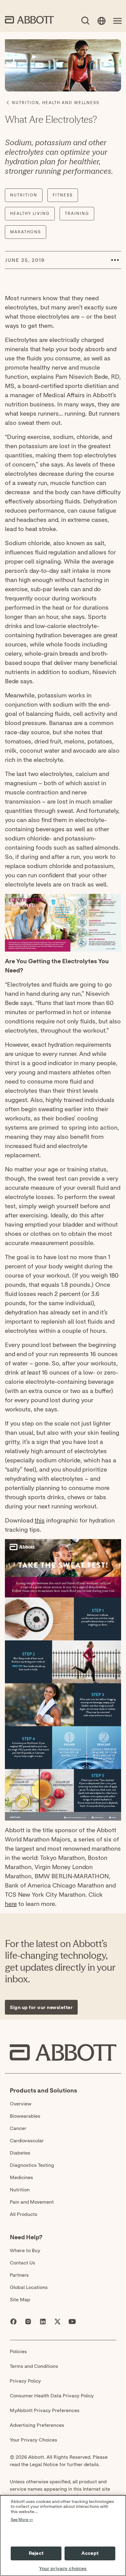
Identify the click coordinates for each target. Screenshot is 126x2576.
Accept (90, 2553)
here (11, 1904)
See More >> (22, 2520)
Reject (36, 2553)
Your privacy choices (63, 2569)
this (40, 1520)
